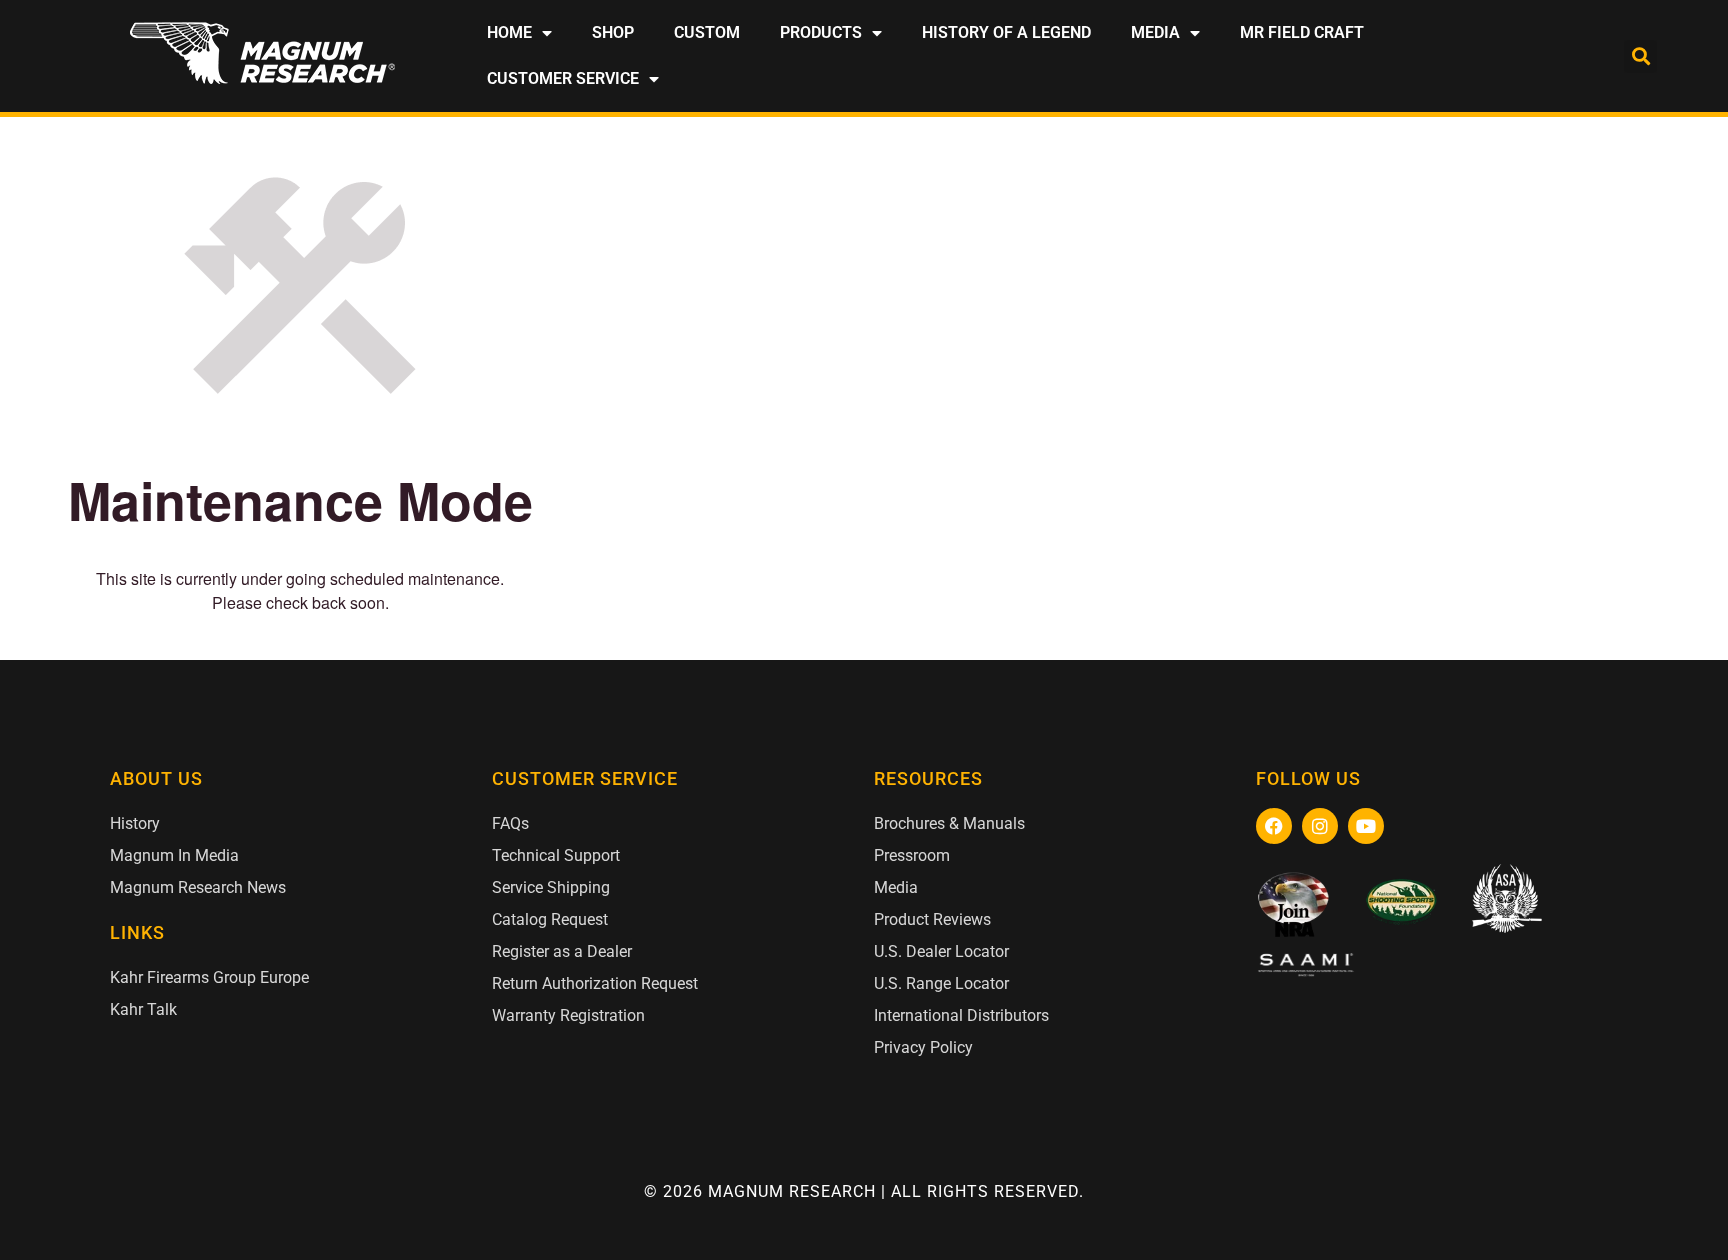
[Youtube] (1366, 826)
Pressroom (912, 855)
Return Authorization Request (595, 983)
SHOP (613, 32)
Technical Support (556, 855)
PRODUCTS (821, 32)
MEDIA (1155, 32)
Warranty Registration (568, 1015)
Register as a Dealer (562, 951)
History (135, 823)
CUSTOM (707, 32)
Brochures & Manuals (949, 823)
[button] (1640, 56)
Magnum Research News (198, 887)
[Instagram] (1320, 826)
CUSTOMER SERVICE (563, 78)
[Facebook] (1274, 826)
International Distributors (961, 1015)
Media (896, 887)
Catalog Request (550, 919)
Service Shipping (551, 887)
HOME (509, 32)
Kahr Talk (143, 1009)
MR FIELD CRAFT (1302, 32)
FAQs (510, 823)
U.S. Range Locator (941, 983)
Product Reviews (932, 919)
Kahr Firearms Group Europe (209, 977)
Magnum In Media (174, 855)
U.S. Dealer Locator (941, 951)
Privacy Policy (923, 1047)
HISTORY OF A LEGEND (1006, 32)
